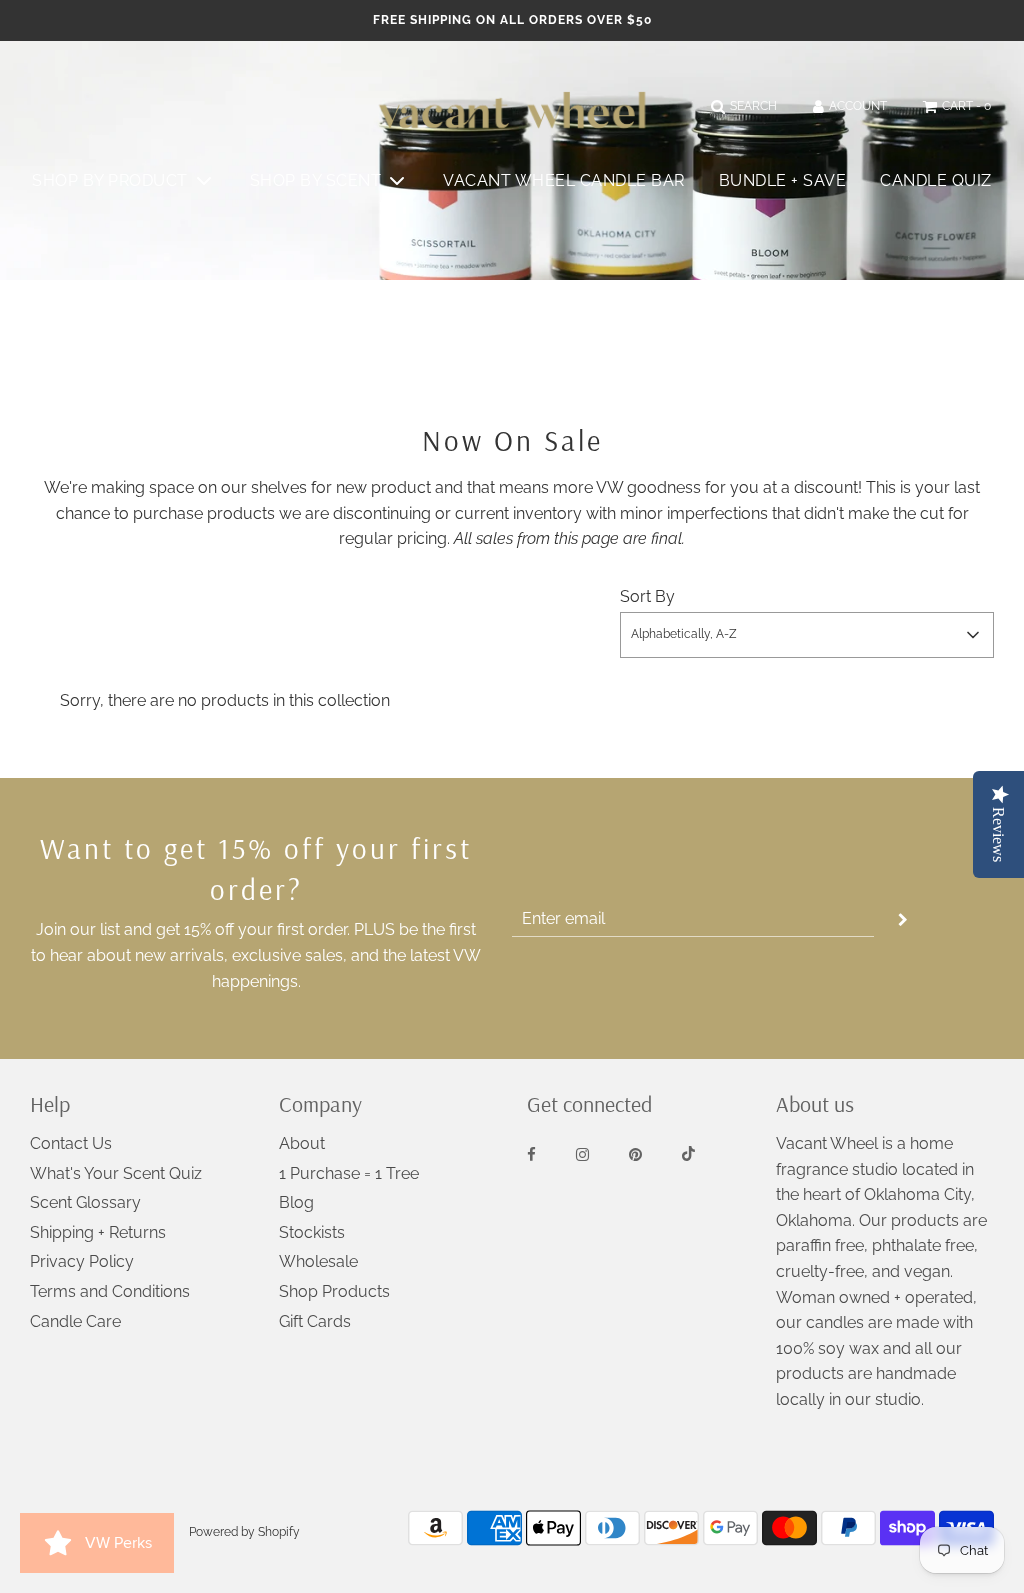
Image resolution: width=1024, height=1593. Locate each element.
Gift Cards (315, 1321)
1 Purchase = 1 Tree (349, 1173)
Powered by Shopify (244, 1532)
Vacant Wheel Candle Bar (564, 180)
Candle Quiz (936, 180)
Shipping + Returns (98, 1232)
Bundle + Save (783, 180)
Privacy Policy (82, 1261)
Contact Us (71, 1143)
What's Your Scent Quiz (116, 1173)
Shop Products (334, 1291)
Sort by (647, 596)
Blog (296, 1202)
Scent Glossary (85, 1202)
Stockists (312, 1232)
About (302, 1143)
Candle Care (75, 1321)
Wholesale (318, 1261)
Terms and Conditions (110, 1291)
